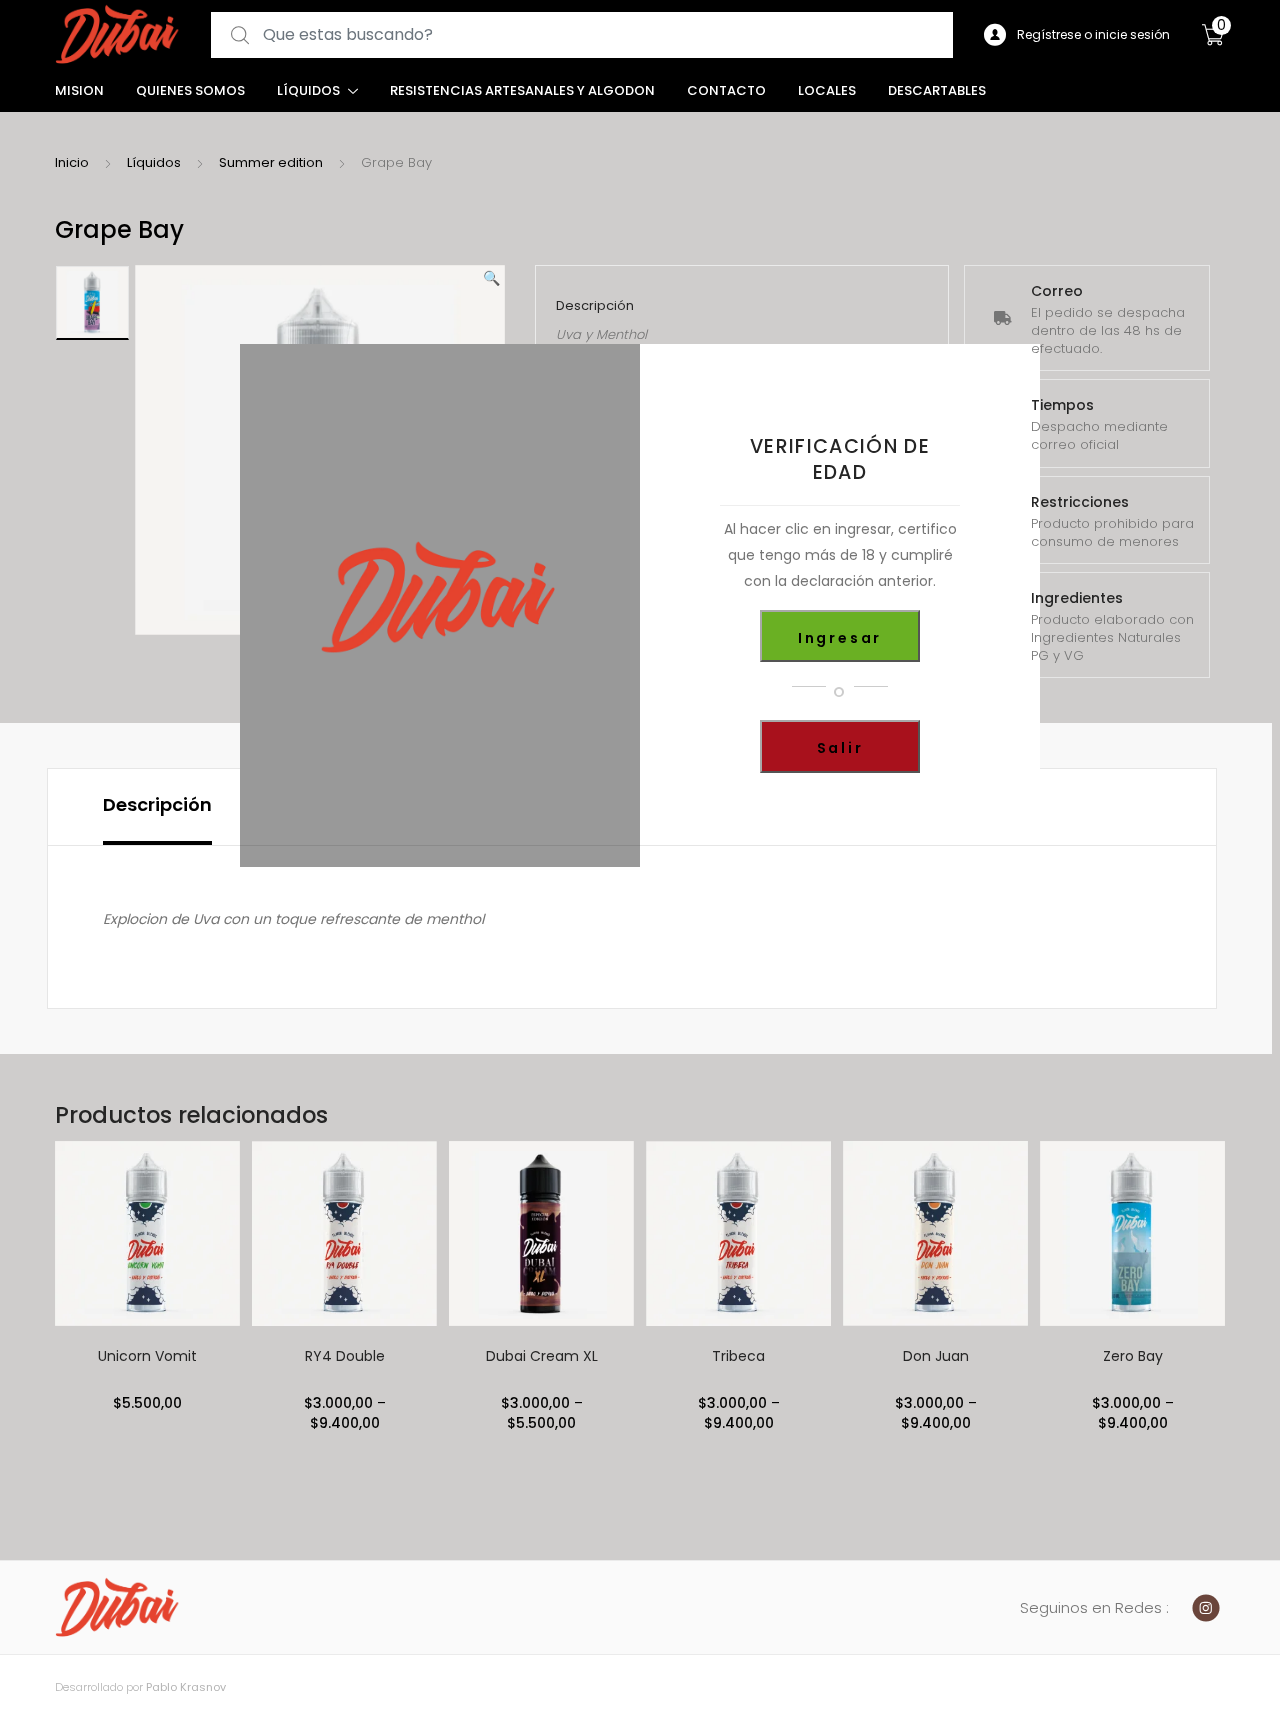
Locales (827, 90)
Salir (840, 748)
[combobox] (582, 35)
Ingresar (840, 638)
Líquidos (308, 90)
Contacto (726, 90)
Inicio (72, 162)
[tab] (157, 807)
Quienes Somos (190, 90)
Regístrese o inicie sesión (1093, 34)
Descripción (157, 804)
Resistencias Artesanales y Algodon (522, 90)
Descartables (937, 90)
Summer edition (271, 162)
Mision (79, 90)
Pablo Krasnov (186, 1687)
